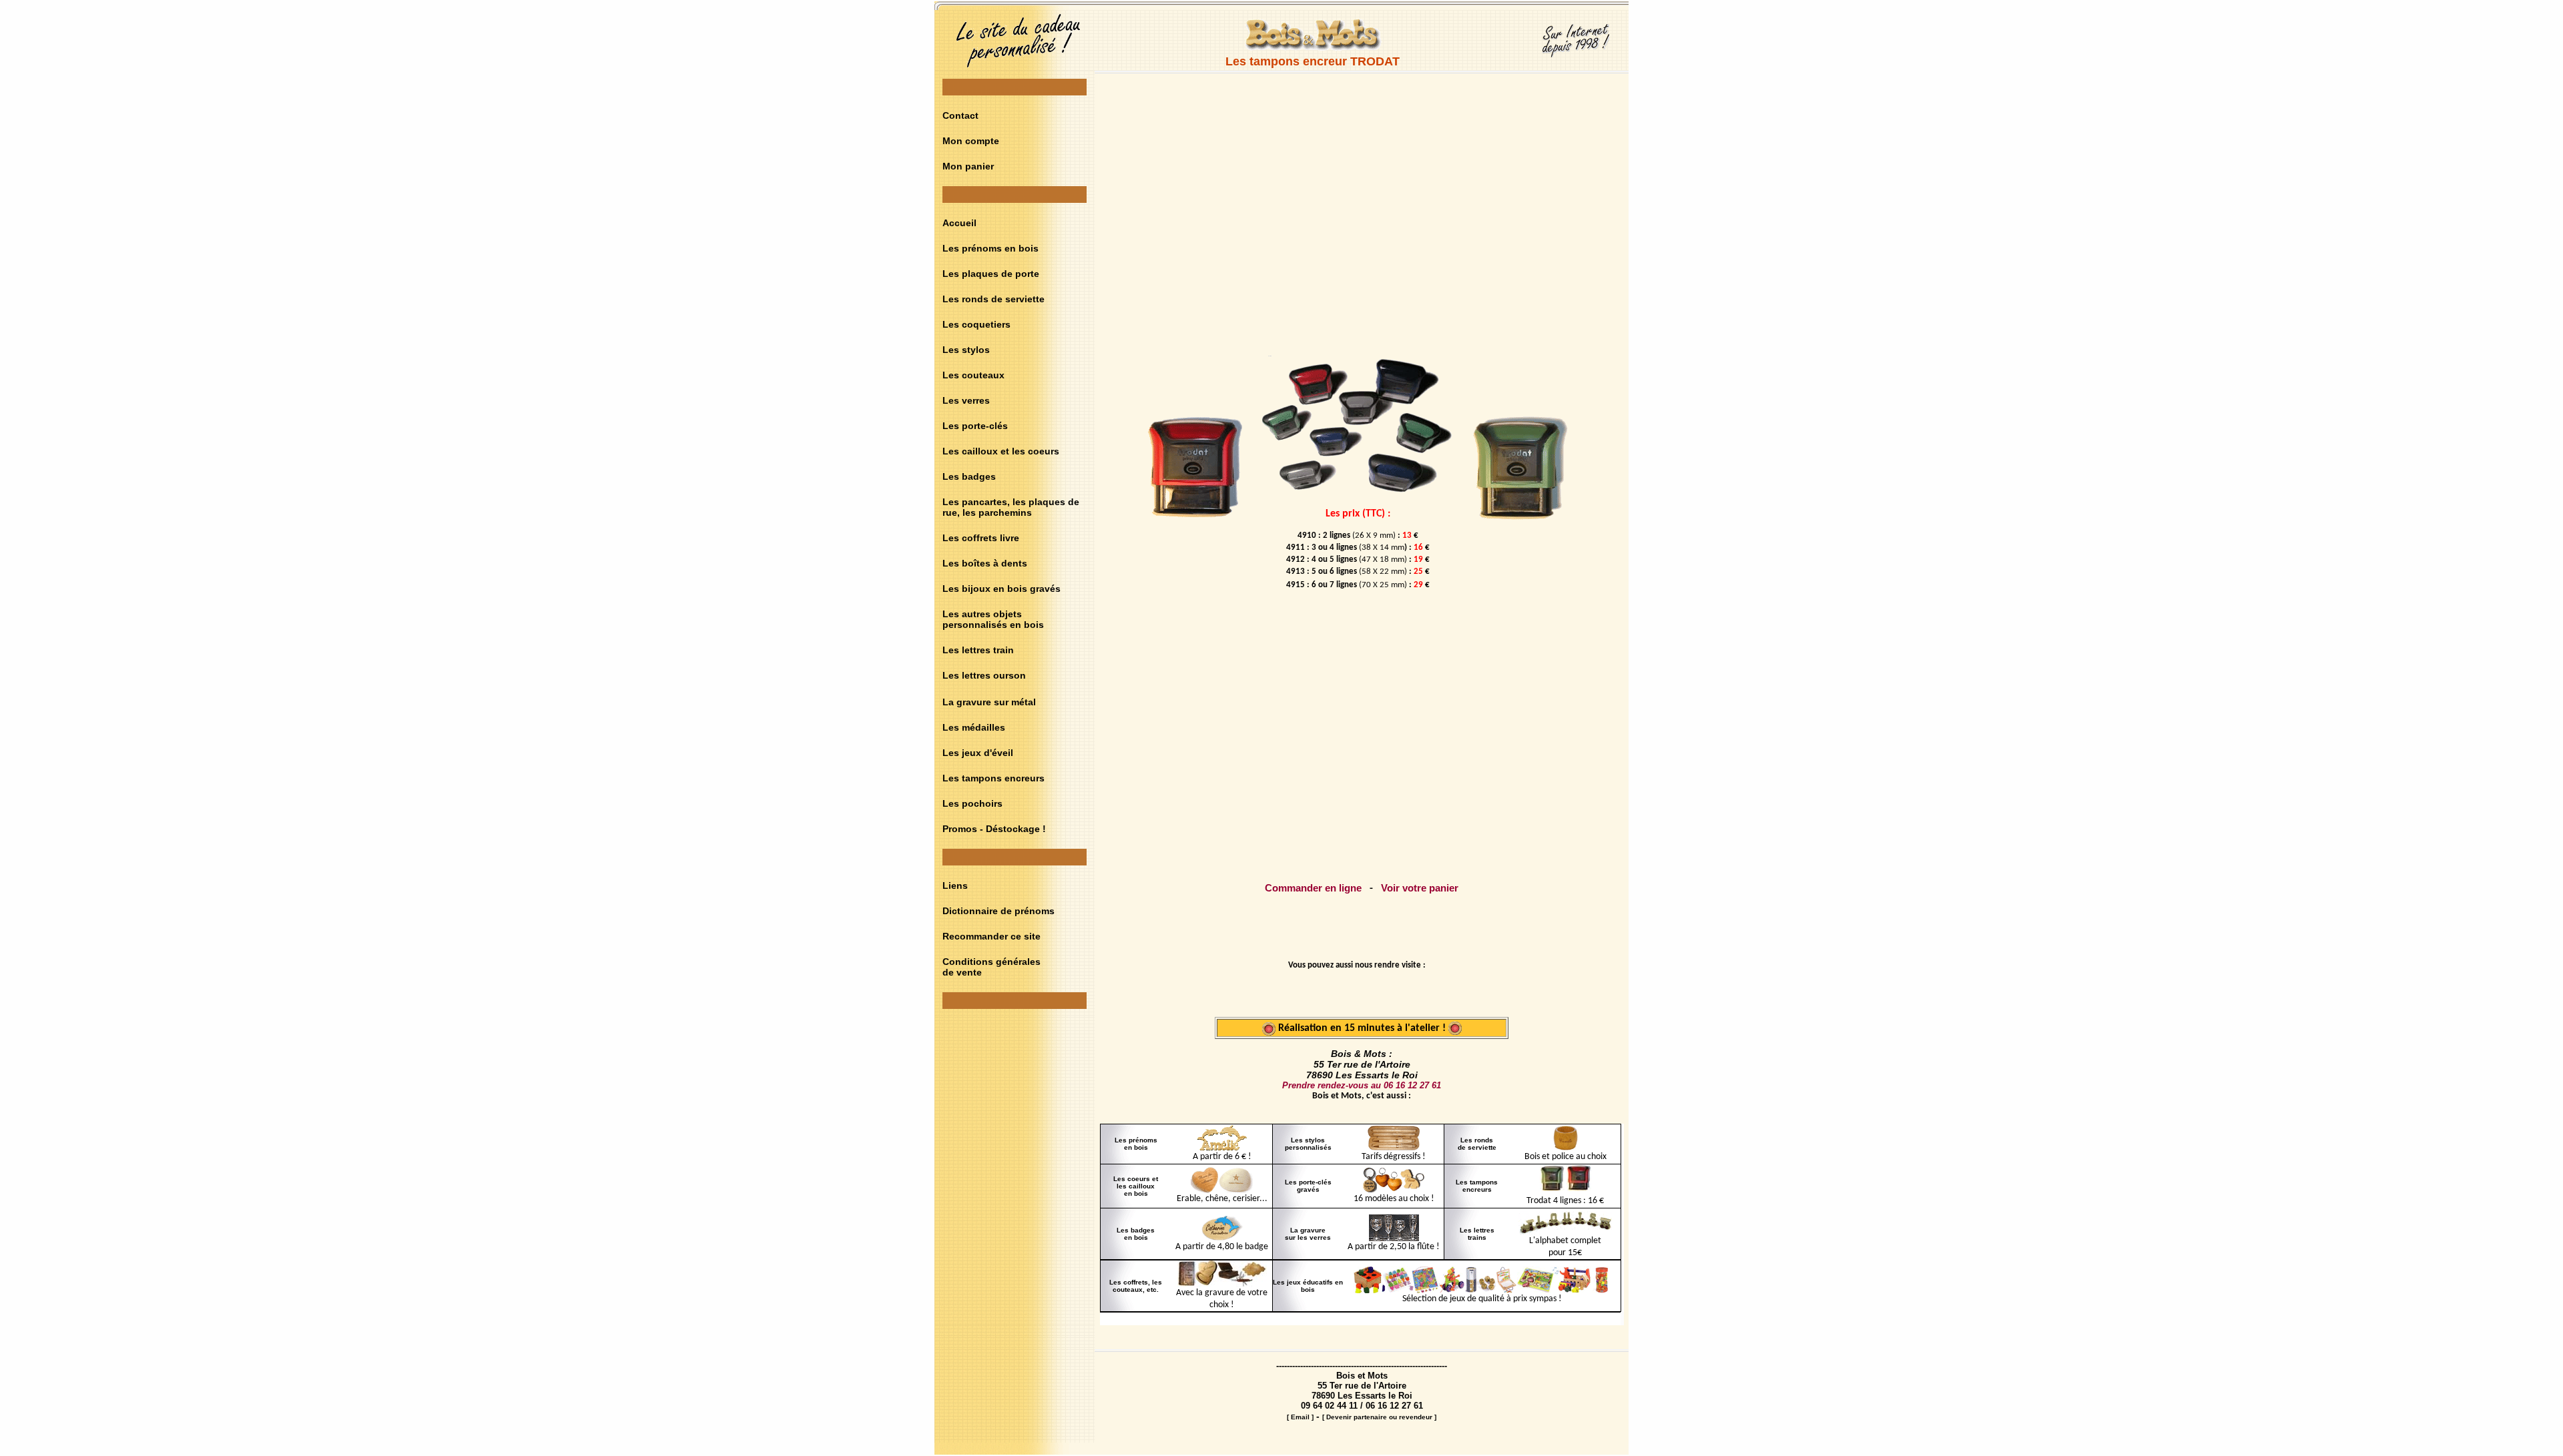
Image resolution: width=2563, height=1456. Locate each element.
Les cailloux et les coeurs (1001, 451)
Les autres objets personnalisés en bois (993, 619)
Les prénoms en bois (990, 248)
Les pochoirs (972, 803)
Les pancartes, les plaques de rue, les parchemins (1011, 507)
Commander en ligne (1313, 888)
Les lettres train (978, 650)
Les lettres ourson (984, 675)
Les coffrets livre (981, 538)
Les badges (969, 476)
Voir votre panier (1420, 888)
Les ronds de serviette (993, 299)
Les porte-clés (975, 426)
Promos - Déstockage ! (994, 829)
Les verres (966, 400)
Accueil (959, 223)
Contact (960, 115)
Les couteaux (973, 375)
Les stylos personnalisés (1308, 1144)
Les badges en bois (1136, 1234)
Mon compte (971, 141)
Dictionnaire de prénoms (999, 911)
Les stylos (966, 350)
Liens (955, 885)
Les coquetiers (976, 324)
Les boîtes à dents (985, 563)
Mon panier (968, 166)
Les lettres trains (1477, 1234)
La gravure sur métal (989, 702)
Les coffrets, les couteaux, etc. (1136, 1286)
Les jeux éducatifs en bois (1308, 1286)
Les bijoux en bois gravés (1002, 589)
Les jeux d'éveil (978, 753)
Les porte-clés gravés (1308, 1186)
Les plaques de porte (991, 274)
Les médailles (974, 727)
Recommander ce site (991, 936)
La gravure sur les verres (1308, 1234)
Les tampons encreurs (993, 778)
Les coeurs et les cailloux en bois (1136, 1186)
